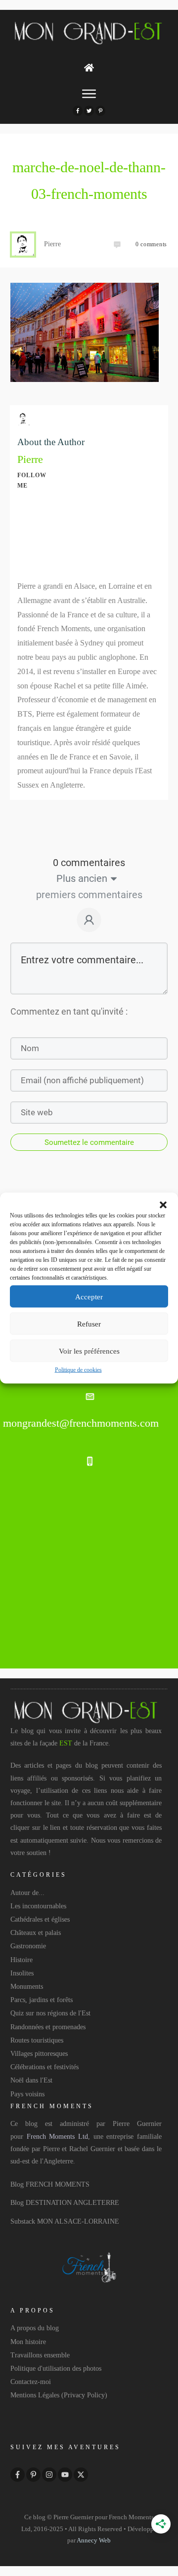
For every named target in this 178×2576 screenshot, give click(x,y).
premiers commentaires (89, 895)
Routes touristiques (37, 2040)
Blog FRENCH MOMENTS (50, 2184)
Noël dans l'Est (31, 2080)
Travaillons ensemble (40, 2355)
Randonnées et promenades (48, 2027)
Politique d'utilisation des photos (56, 2368)
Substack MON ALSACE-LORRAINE (65, 2221)
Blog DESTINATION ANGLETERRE (65, 2203)
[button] (163, 1205)
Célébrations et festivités (44, 2067)
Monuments (27, 1987)
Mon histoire (28, 2342)
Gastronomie (28, 1946)
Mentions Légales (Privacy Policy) (59, 2395)
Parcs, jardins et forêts (42, 2000)
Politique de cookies (78, 1370)
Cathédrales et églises (40, 1919)
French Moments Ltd (57, 2137)
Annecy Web (94, 2540)
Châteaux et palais (36, 1933)
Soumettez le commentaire (89, 1142)
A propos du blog (35, 2328)
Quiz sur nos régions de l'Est (50, 2013)
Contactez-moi (31, 2382)
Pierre (30, 459)
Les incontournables (38, 1906)
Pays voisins (27, 2094)
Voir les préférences (89, 1351)
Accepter (89, 1296)
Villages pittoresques (39, 2054)
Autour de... (27, 1893)
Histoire (22, 1960)
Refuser (89, 1324)
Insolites (22, 1973)
